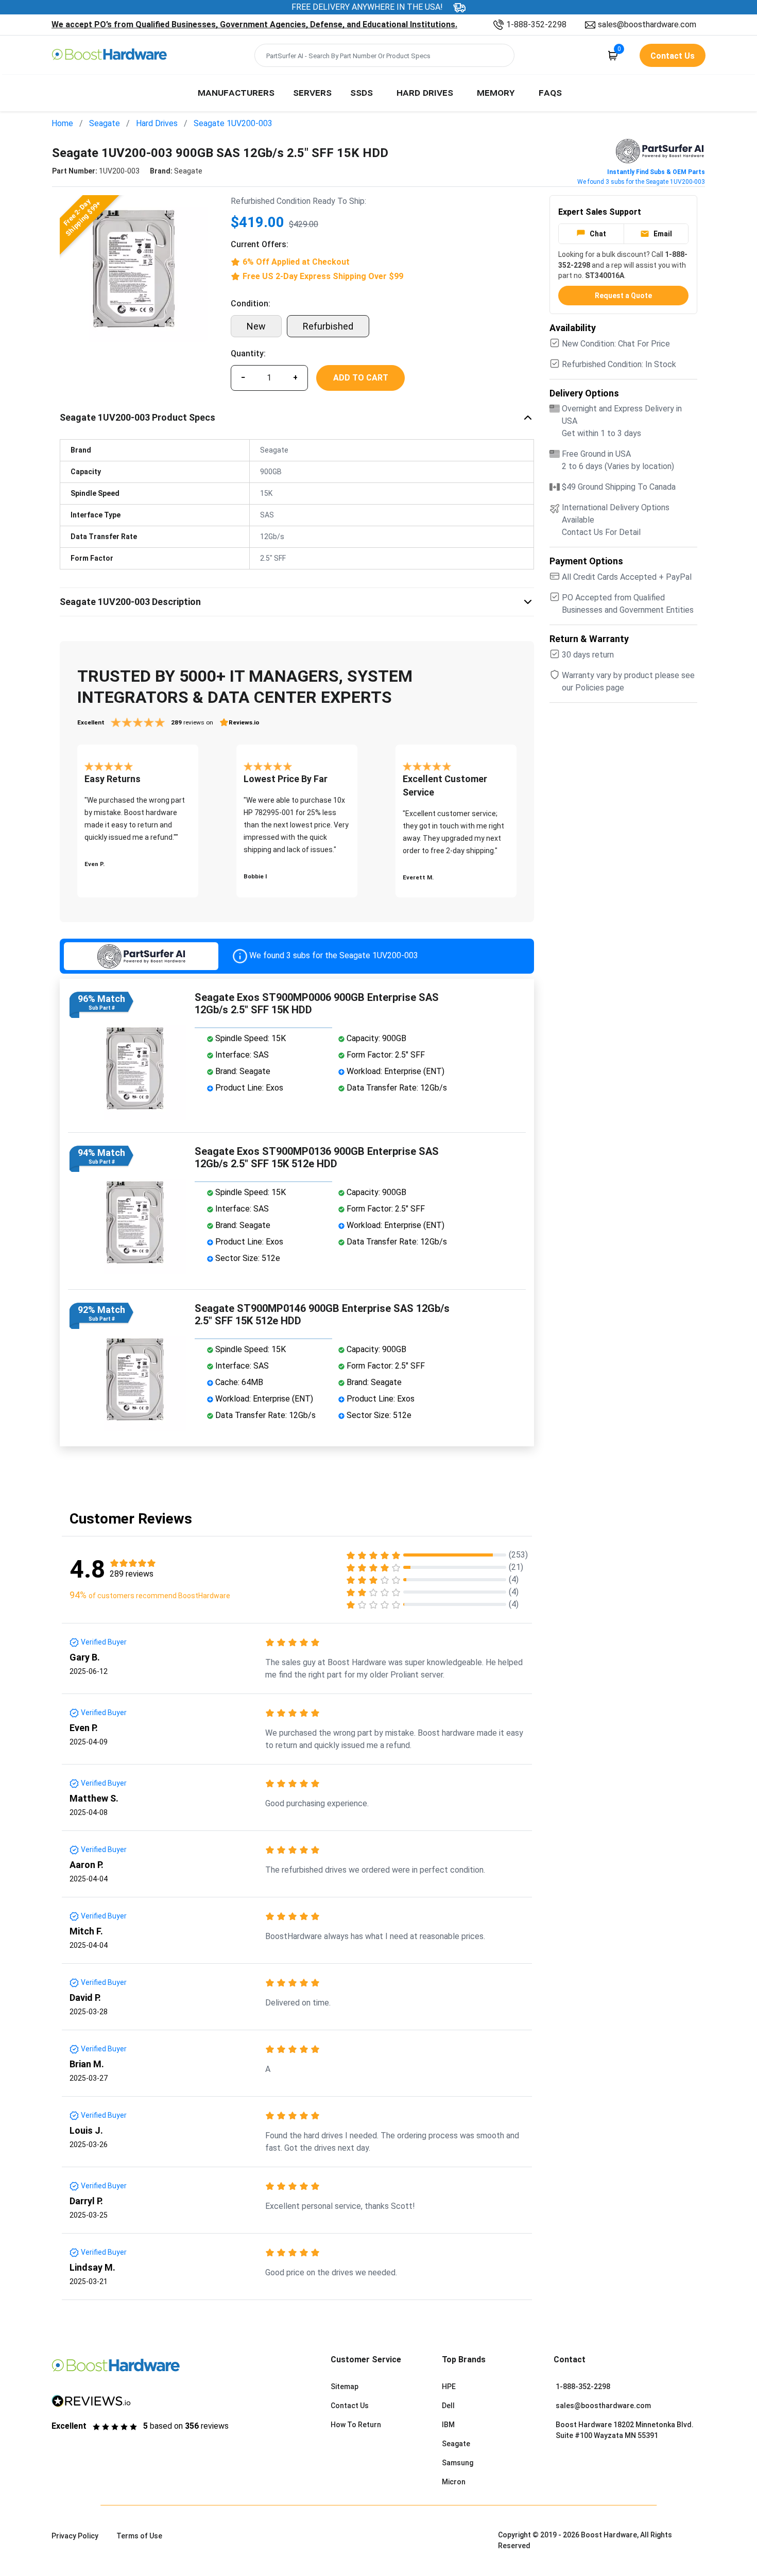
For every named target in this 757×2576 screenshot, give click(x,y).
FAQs (550, 92)
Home (62, 123)
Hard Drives (425, 92)
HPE (449, 2387)
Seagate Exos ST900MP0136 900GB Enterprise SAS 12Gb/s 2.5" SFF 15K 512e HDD (317, 1157)
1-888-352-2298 (536, 24)
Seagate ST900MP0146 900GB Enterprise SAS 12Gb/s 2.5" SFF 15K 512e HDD (322, 1315)
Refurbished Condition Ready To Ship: (298, 201)
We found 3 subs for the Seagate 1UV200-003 (641, 182)
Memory (496, 92)
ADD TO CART (361, 378)
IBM (448, 2425)
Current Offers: (260, 244)
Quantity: (248, 353)
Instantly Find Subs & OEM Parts (656, 172)
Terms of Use (139, 2536)
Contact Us (350, 2406)
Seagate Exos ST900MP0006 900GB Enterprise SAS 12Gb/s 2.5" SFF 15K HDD (317, 1004)
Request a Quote (623, 296)
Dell (448, 2406)
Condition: (251, 304)
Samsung (458, 2463)
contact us (673, 56)
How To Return (356, 2425)
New (256, 326)
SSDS (362, 92)
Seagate (105, 123)
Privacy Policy (75, 2536)
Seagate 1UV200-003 (233, 123)
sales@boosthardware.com (647, 24)
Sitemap (345, 2387)
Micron (454, 2482)
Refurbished (328, 326)
